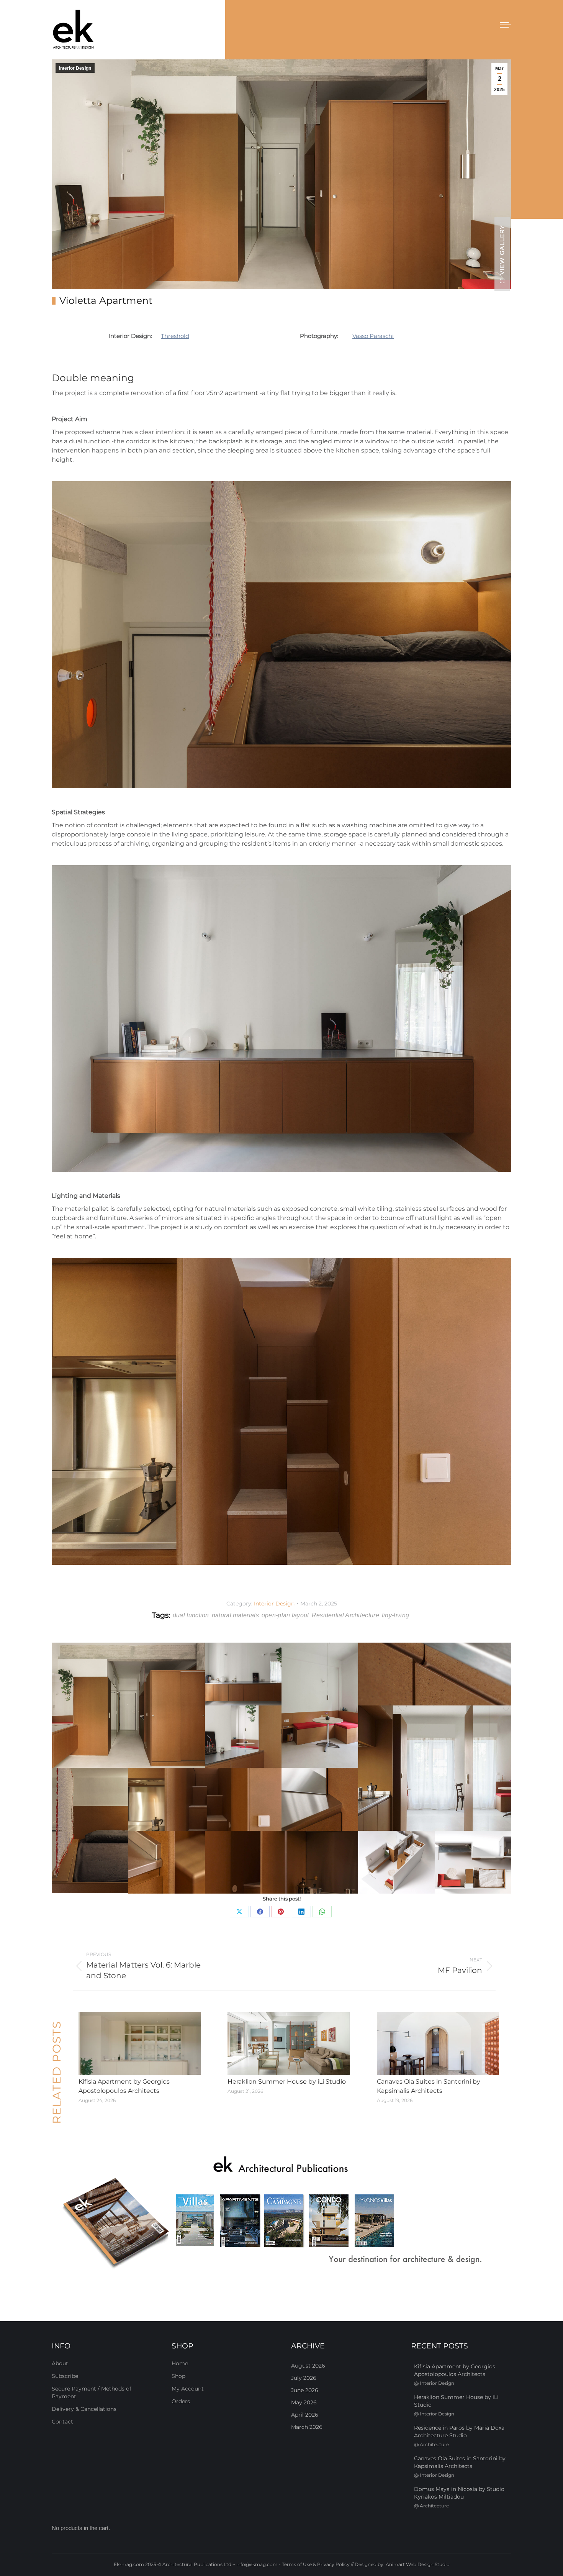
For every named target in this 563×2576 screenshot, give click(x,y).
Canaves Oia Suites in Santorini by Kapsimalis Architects (429, 2086)
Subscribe (65, 2376)
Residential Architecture (345, 1615)
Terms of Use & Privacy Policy (316, 2564)
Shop (178, 2376)
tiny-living (395, 1615)
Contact (62, 2422)
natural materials (235, 1615)
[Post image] (140, 2044)
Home (180, 2363)
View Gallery (502, 250)
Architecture (434, 2444)
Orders (181, 2401)
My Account (188, 2389)
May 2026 (304, 2402)
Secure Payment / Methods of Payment (92, 2392)
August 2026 (308, 2366)
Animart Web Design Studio (418, 2564)
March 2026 (307, 2427)
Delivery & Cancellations (84, 2409)
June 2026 (305, 2390)
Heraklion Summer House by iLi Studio (287, 2082)
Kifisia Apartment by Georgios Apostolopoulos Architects (124, 2086)
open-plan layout (285, 1615)
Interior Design (75, 68)
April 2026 (305, 2415)
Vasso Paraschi (373, 336)
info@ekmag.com (257, 2564)
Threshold (175, 336)
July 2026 (304, 2378)
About (60, 2363)
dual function (191, 1615)
